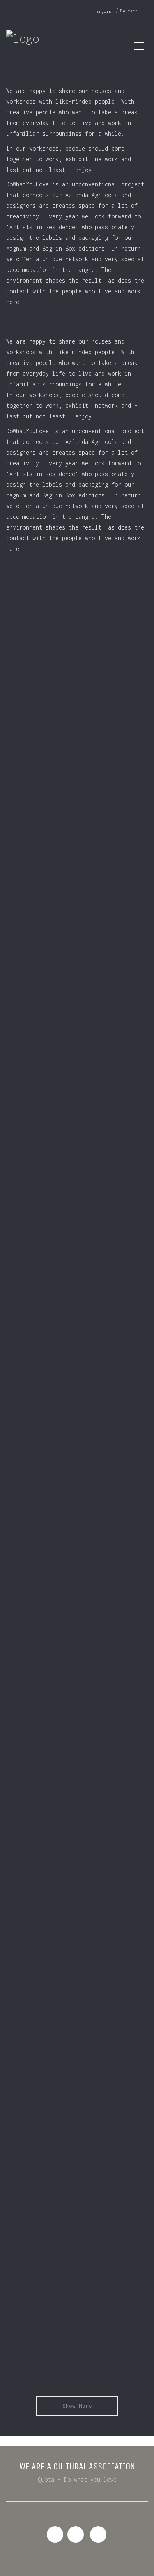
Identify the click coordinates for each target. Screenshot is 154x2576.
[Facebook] (55, 2534)
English (105, 11)
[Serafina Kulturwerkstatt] (98, 2534)
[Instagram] (76, 2534)
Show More (77, 2406)
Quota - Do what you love (77, 2480)
